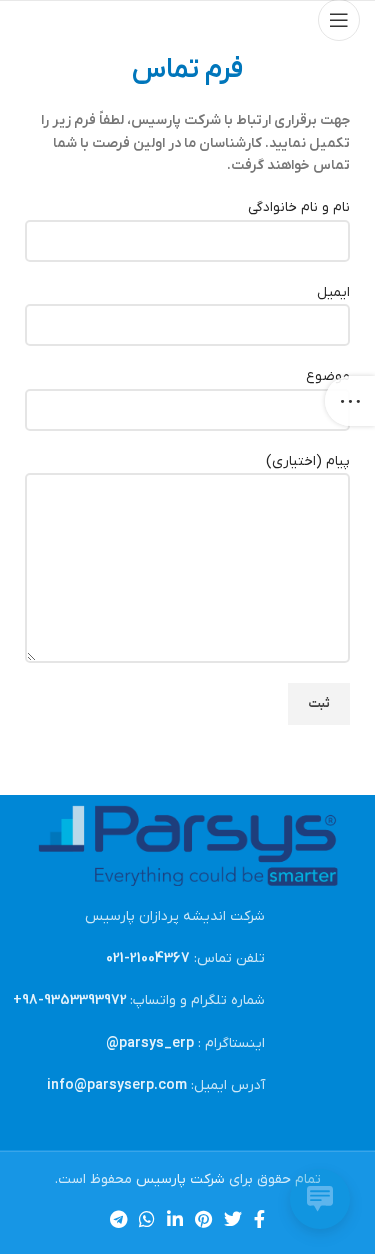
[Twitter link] (233, 1219)
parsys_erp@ (150, 1043)
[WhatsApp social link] (147, 1219)
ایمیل (333, 292)
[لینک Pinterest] (203, 1219)
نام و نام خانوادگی (299, 207)
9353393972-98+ (70, 1000)
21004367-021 (148, 958)
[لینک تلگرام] (118, 1219)
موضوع (328, 376)
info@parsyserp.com (117, 1085)
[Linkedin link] (175, 1219)
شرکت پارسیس (180, 1179)
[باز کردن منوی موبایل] (339, 20)
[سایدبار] (350, 401)
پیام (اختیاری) (308, 461)
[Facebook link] (259, 1219)
